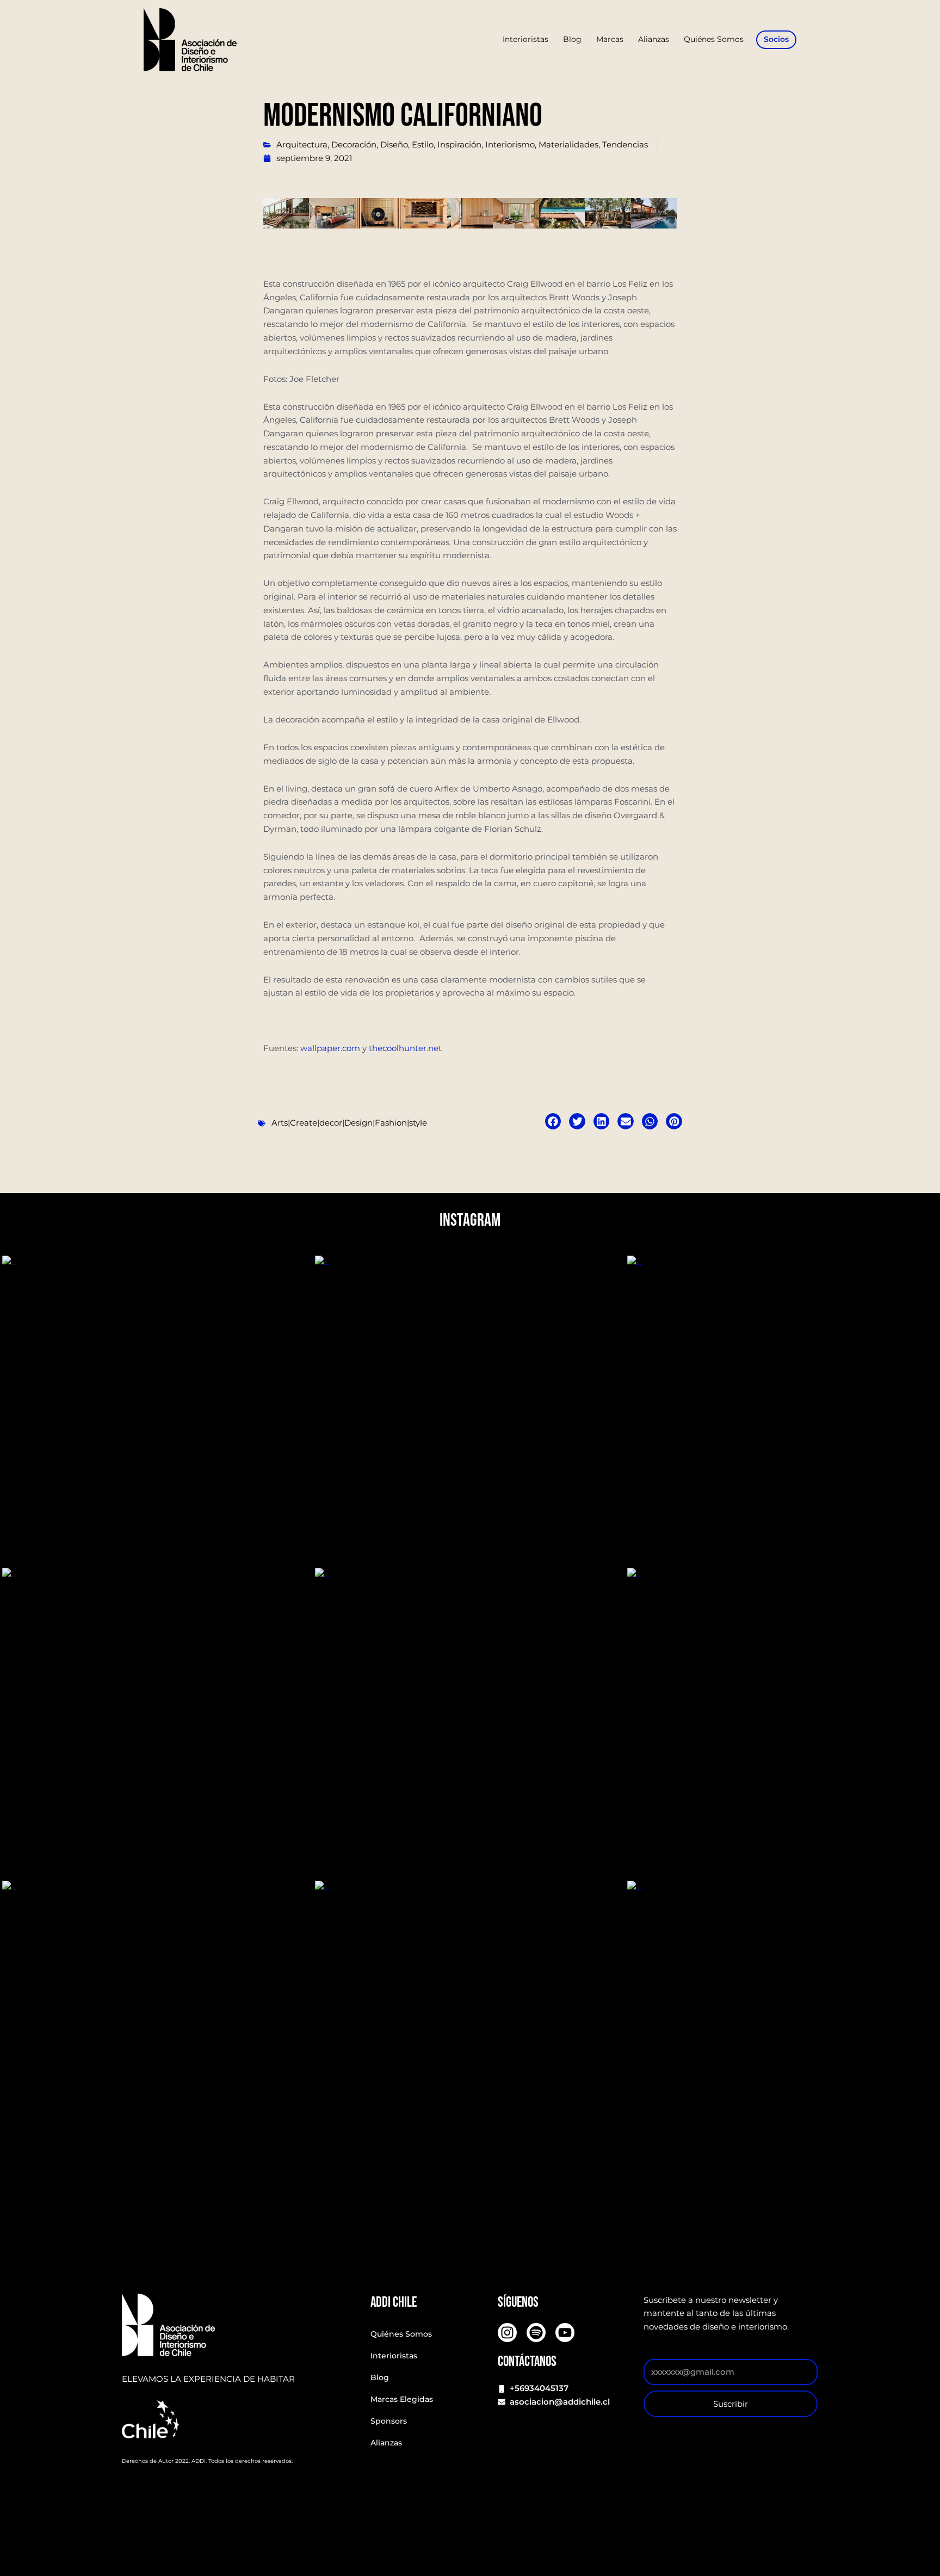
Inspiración (459, 144)
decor (331, 1123)
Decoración (354, 144)
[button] (553, 1121)
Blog (380, 2377)
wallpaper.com (330, 1048)
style (418, 1123)
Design (358, 1123)
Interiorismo (510, 144)
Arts (280, 1123)
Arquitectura (302, 144)
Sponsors (389, 2421)
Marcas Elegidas (402, 2399)
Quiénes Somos (401, 2334)
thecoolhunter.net (405, 1048)
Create (304, 1123)
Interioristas (394, 2356)
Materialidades (568, 144)
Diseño (394, 144)
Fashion (391, 1123)
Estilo (423, 144)
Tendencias (625, 144)
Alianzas (386, 2443)
